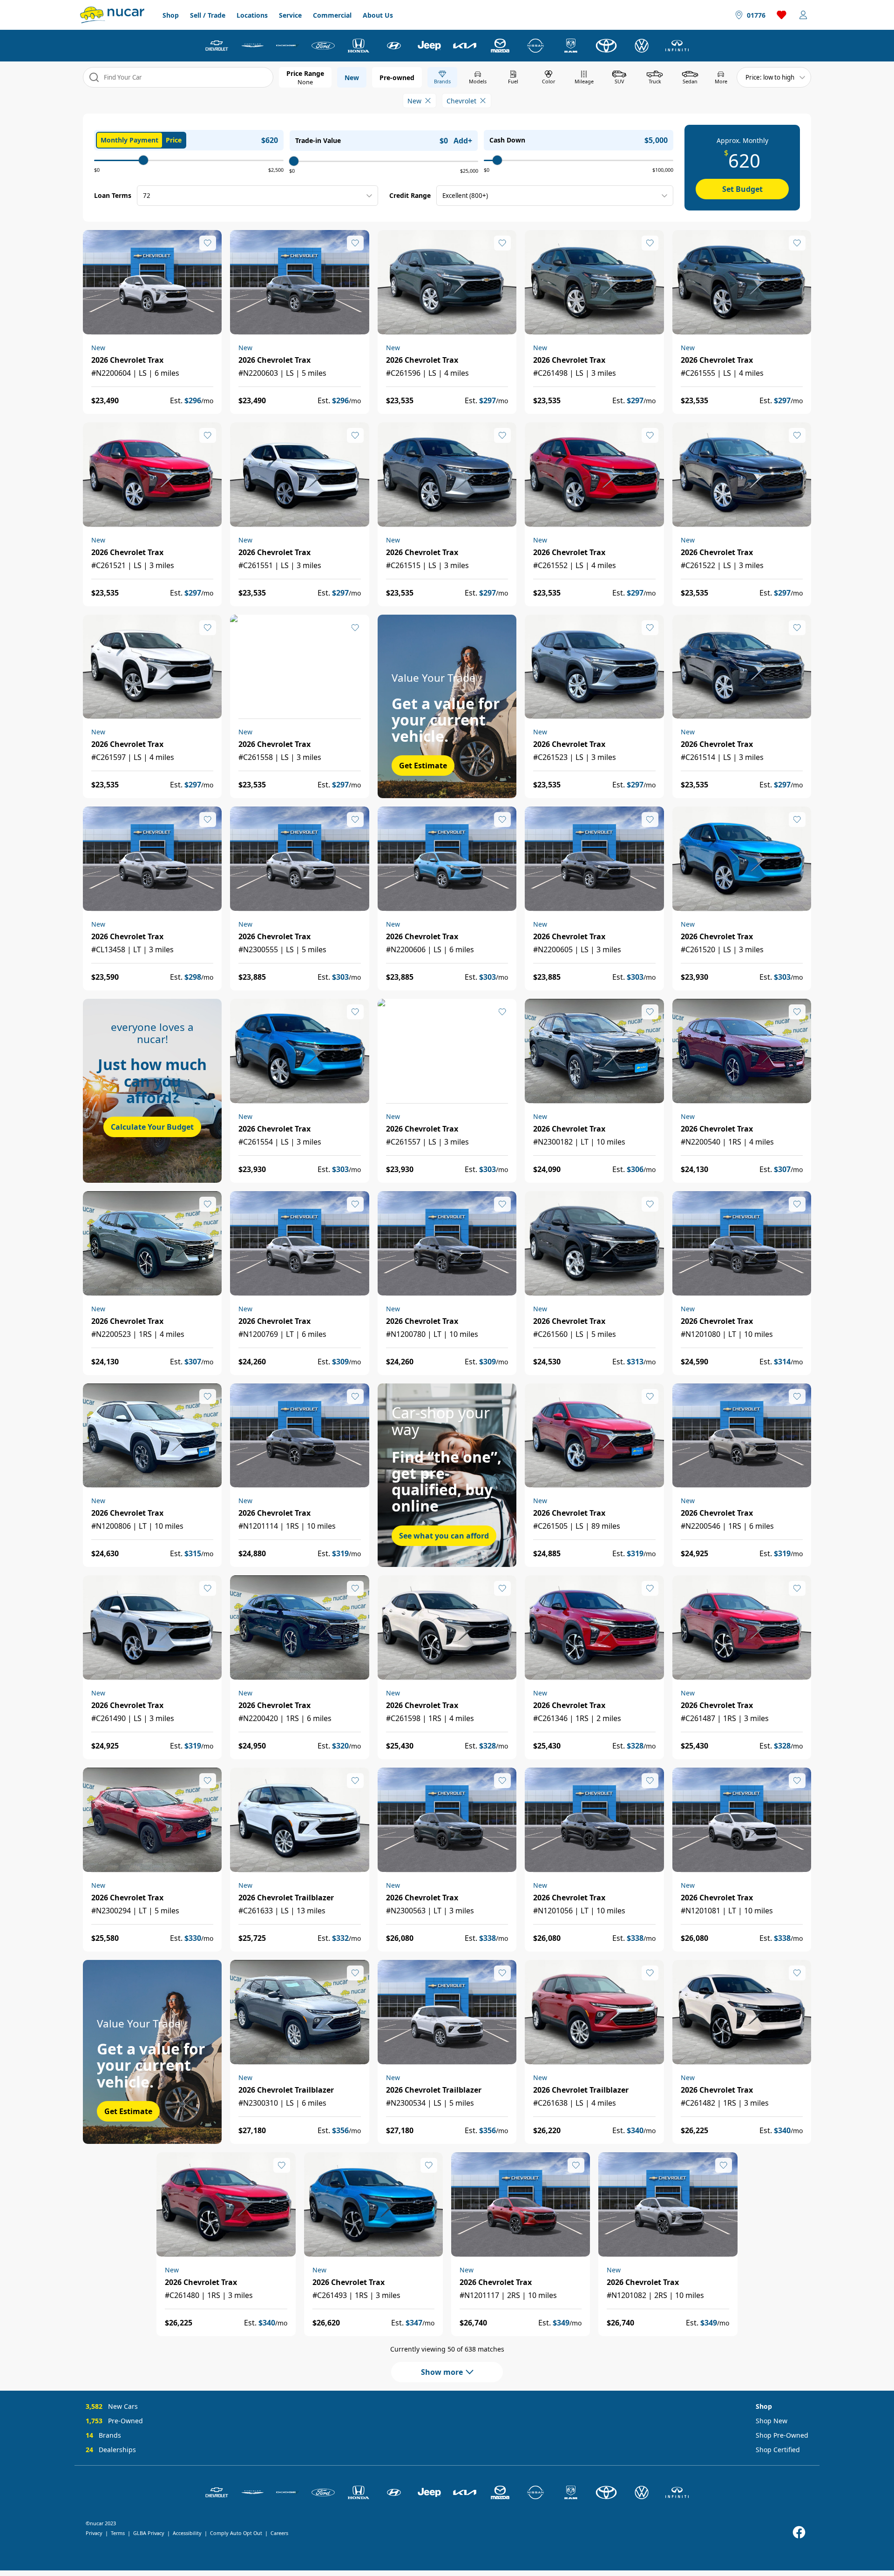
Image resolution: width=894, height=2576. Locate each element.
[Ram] (571, 46)
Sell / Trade (208, 15)
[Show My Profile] (803, 15)
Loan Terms (113, 195)
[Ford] (323, 46)
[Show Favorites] (782, 15)
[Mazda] (500, 46)
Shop (171, 15)
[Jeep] (429, 46)
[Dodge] (288, 46)
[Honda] (359, 46)
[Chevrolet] (217, 46)
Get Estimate (423, 766)
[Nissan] (535, 46)
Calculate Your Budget (152, 1127)
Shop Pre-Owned (782, 2435)
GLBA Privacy (149, 2533)
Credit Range (410, 195)
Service (290, 15)
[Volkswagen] (642, 46)
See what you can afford (444, 1536)
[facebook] (799, 2532)
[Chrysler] (252, 46)
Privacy (94, 2533)
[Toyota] (606, 46)
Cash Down (507, 140)
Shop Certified (778, 2450)
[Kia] (465, 46)
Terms (118, 2533)
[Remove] (428, 101)
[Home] (112, 15)
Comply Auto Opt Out (236, 2533)
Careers (279, 2533)
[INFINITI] (677, 46)
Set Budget (742, 189)
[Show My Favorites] (208, 243)
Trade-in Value (318, 140)
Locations (252, 15)
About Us (378, 15)
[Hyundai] (394, 46)
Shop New (772, 2421)
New (352, 78)
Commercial (332, 15)
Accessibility (187, 2533)
